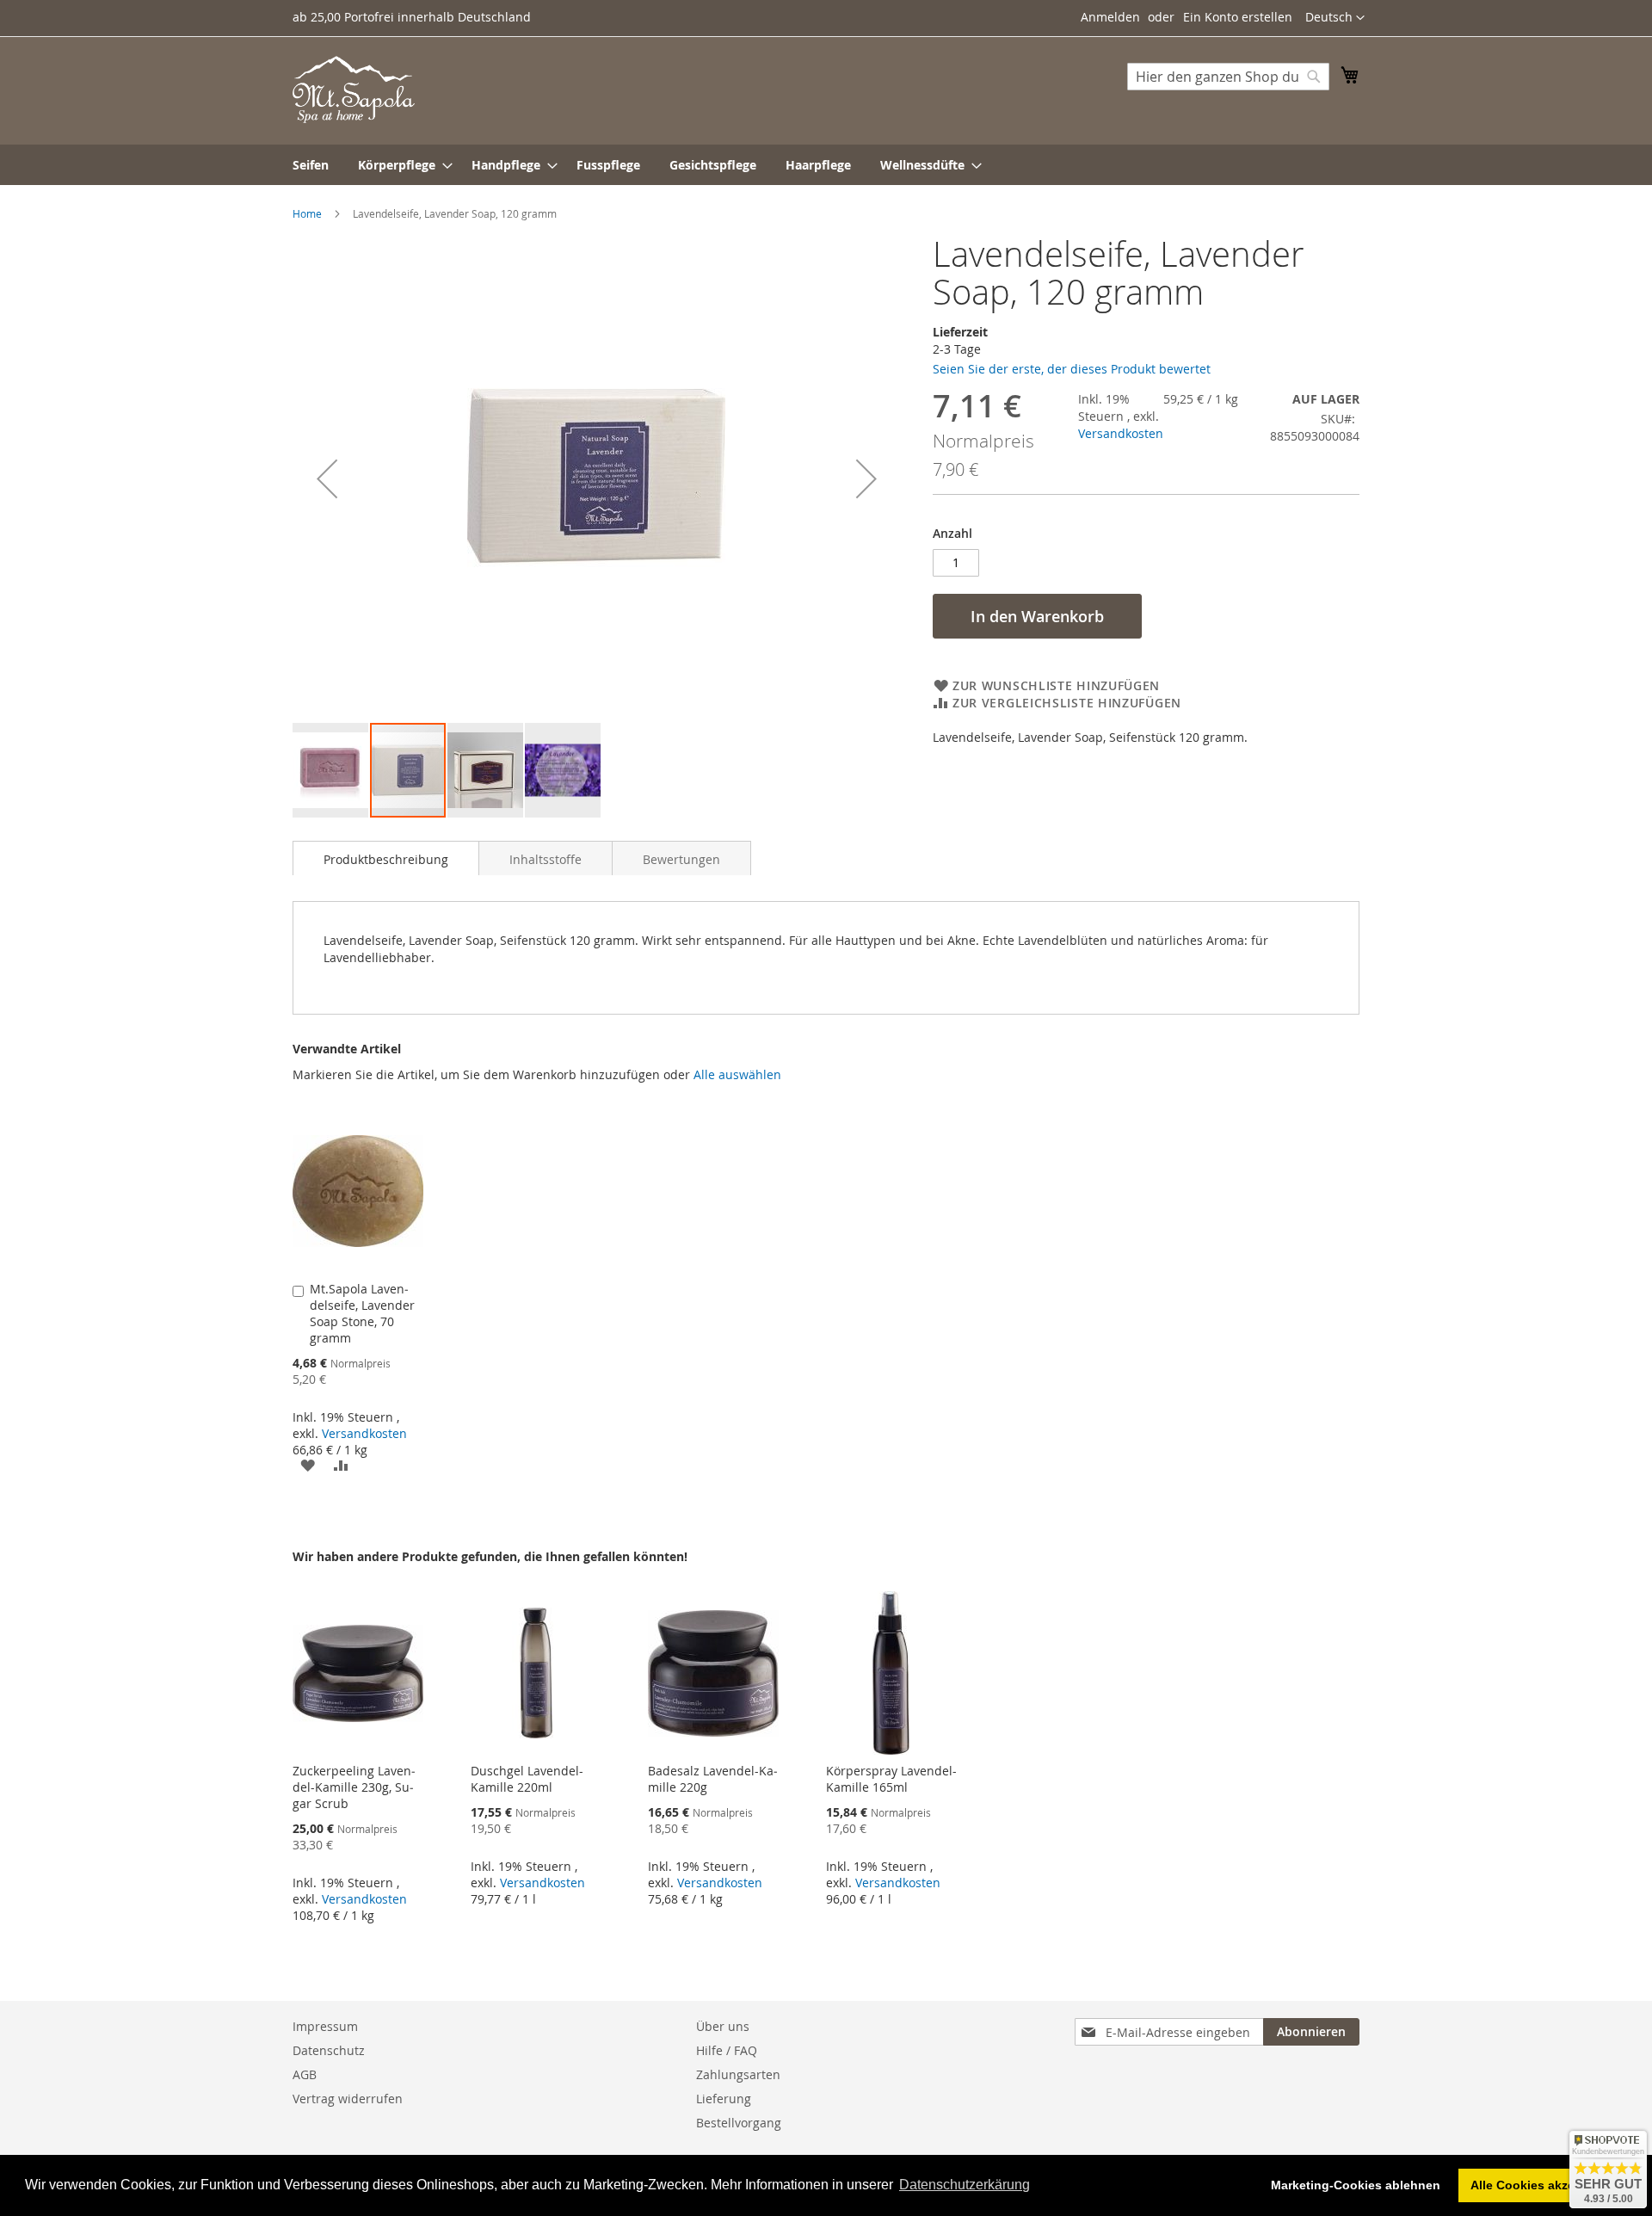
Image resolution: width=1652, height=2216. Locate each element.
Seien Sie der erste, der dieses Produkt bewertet (1072, 369)
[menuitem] (311, 165)
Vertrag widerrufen (348, 2099)
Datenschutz (329, 2050)
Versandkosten (1121, 433)
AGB (305, 2074)
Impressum (325, 2026)
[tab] (386, 858)
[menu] (826, 165)
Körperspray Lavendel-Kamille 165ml (891, 1779)
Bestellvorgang (739, 2123)
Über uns (723, 2026)
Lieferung (724, 2099)
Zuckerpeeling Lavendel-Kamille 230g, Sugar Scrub (354, 1787)
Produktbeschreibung (386, 859)
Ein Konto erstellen (1238, 17)
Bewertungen (681, 859)
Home (307, 213)
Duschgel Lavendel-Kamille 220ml (527, 1779)
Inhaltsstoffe (546, 859)
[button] (1335, 18)
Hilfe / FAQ (727, 2050)
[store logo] (354, 90)
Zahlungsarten (738, 2074)
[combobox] (1228, 77)
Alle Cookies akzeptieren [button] (1543, 2185)
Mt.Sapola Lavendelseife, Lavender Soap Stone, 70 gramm (362, 1313)
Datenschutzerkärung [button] (965, 2185)
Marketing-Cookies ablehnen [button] (1356, 2185)
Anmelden (1110, 17)
